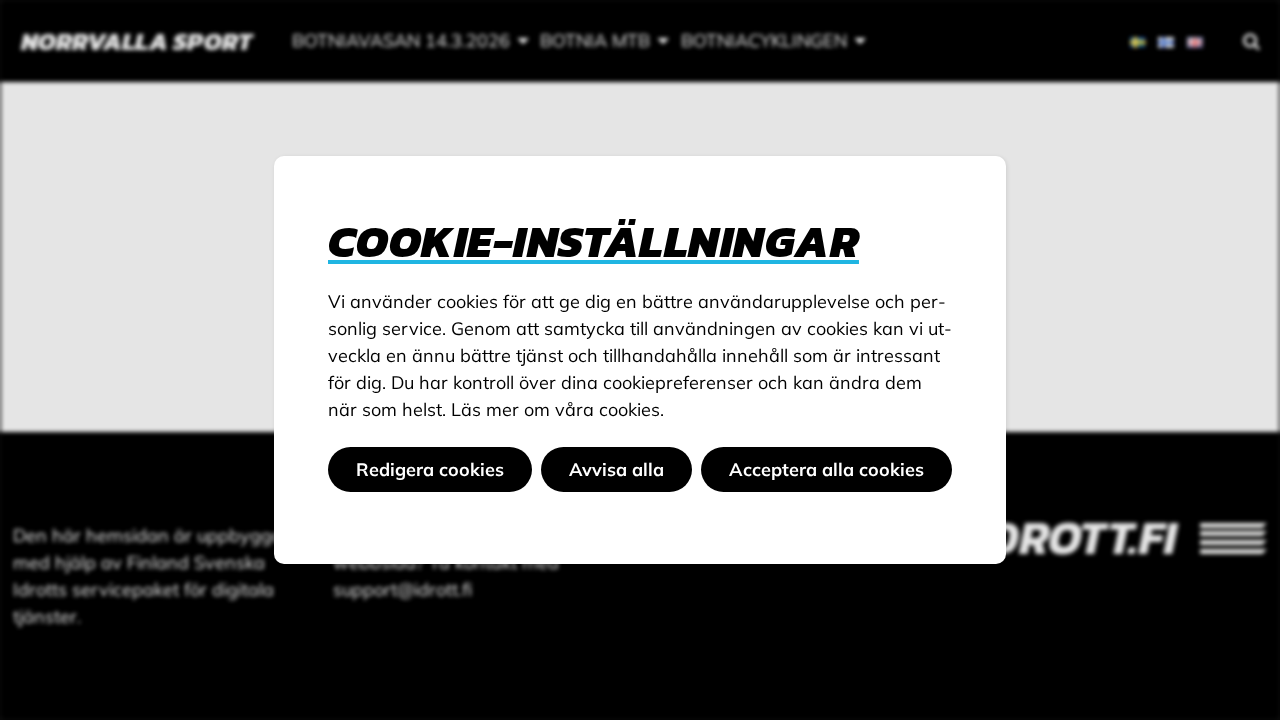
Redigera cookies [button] (430, 469)
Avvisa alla (616, 469)
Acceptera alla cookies (826, 469)
